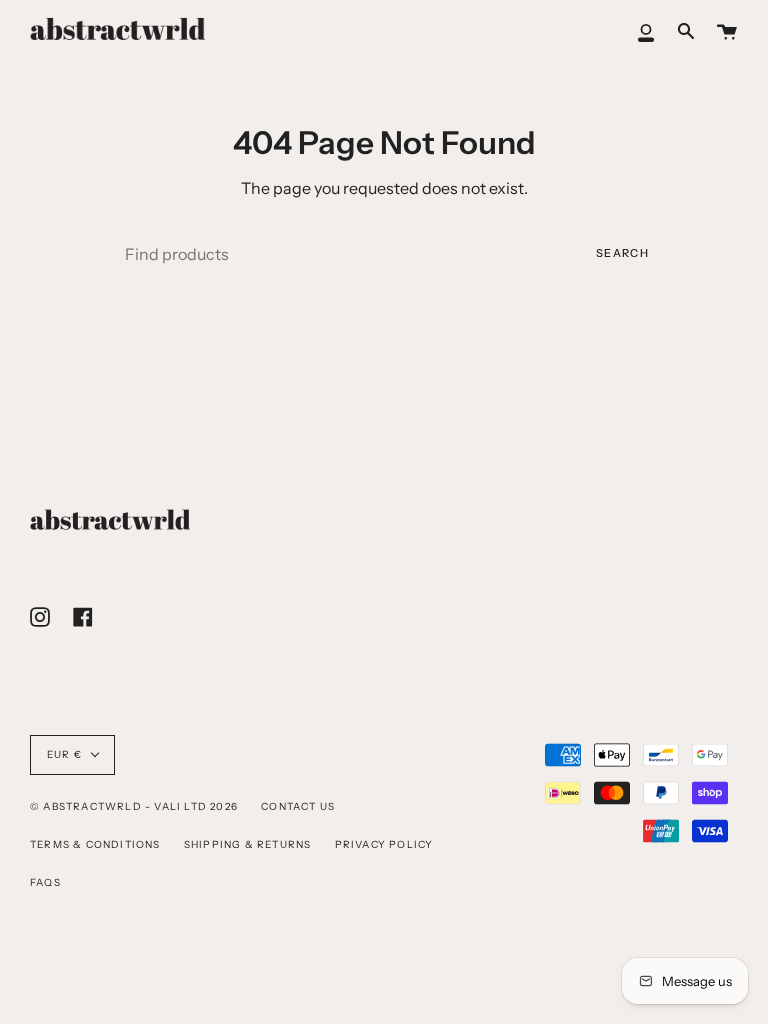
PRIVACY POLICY (384, 844)
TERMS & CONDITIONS (95, 844)
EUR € (64, 754)
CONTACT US (298, 806)
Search (622, 253)
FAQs (45, 882)
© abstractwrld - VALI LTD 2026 (134, 806)
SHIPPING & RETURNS (248, 844)
